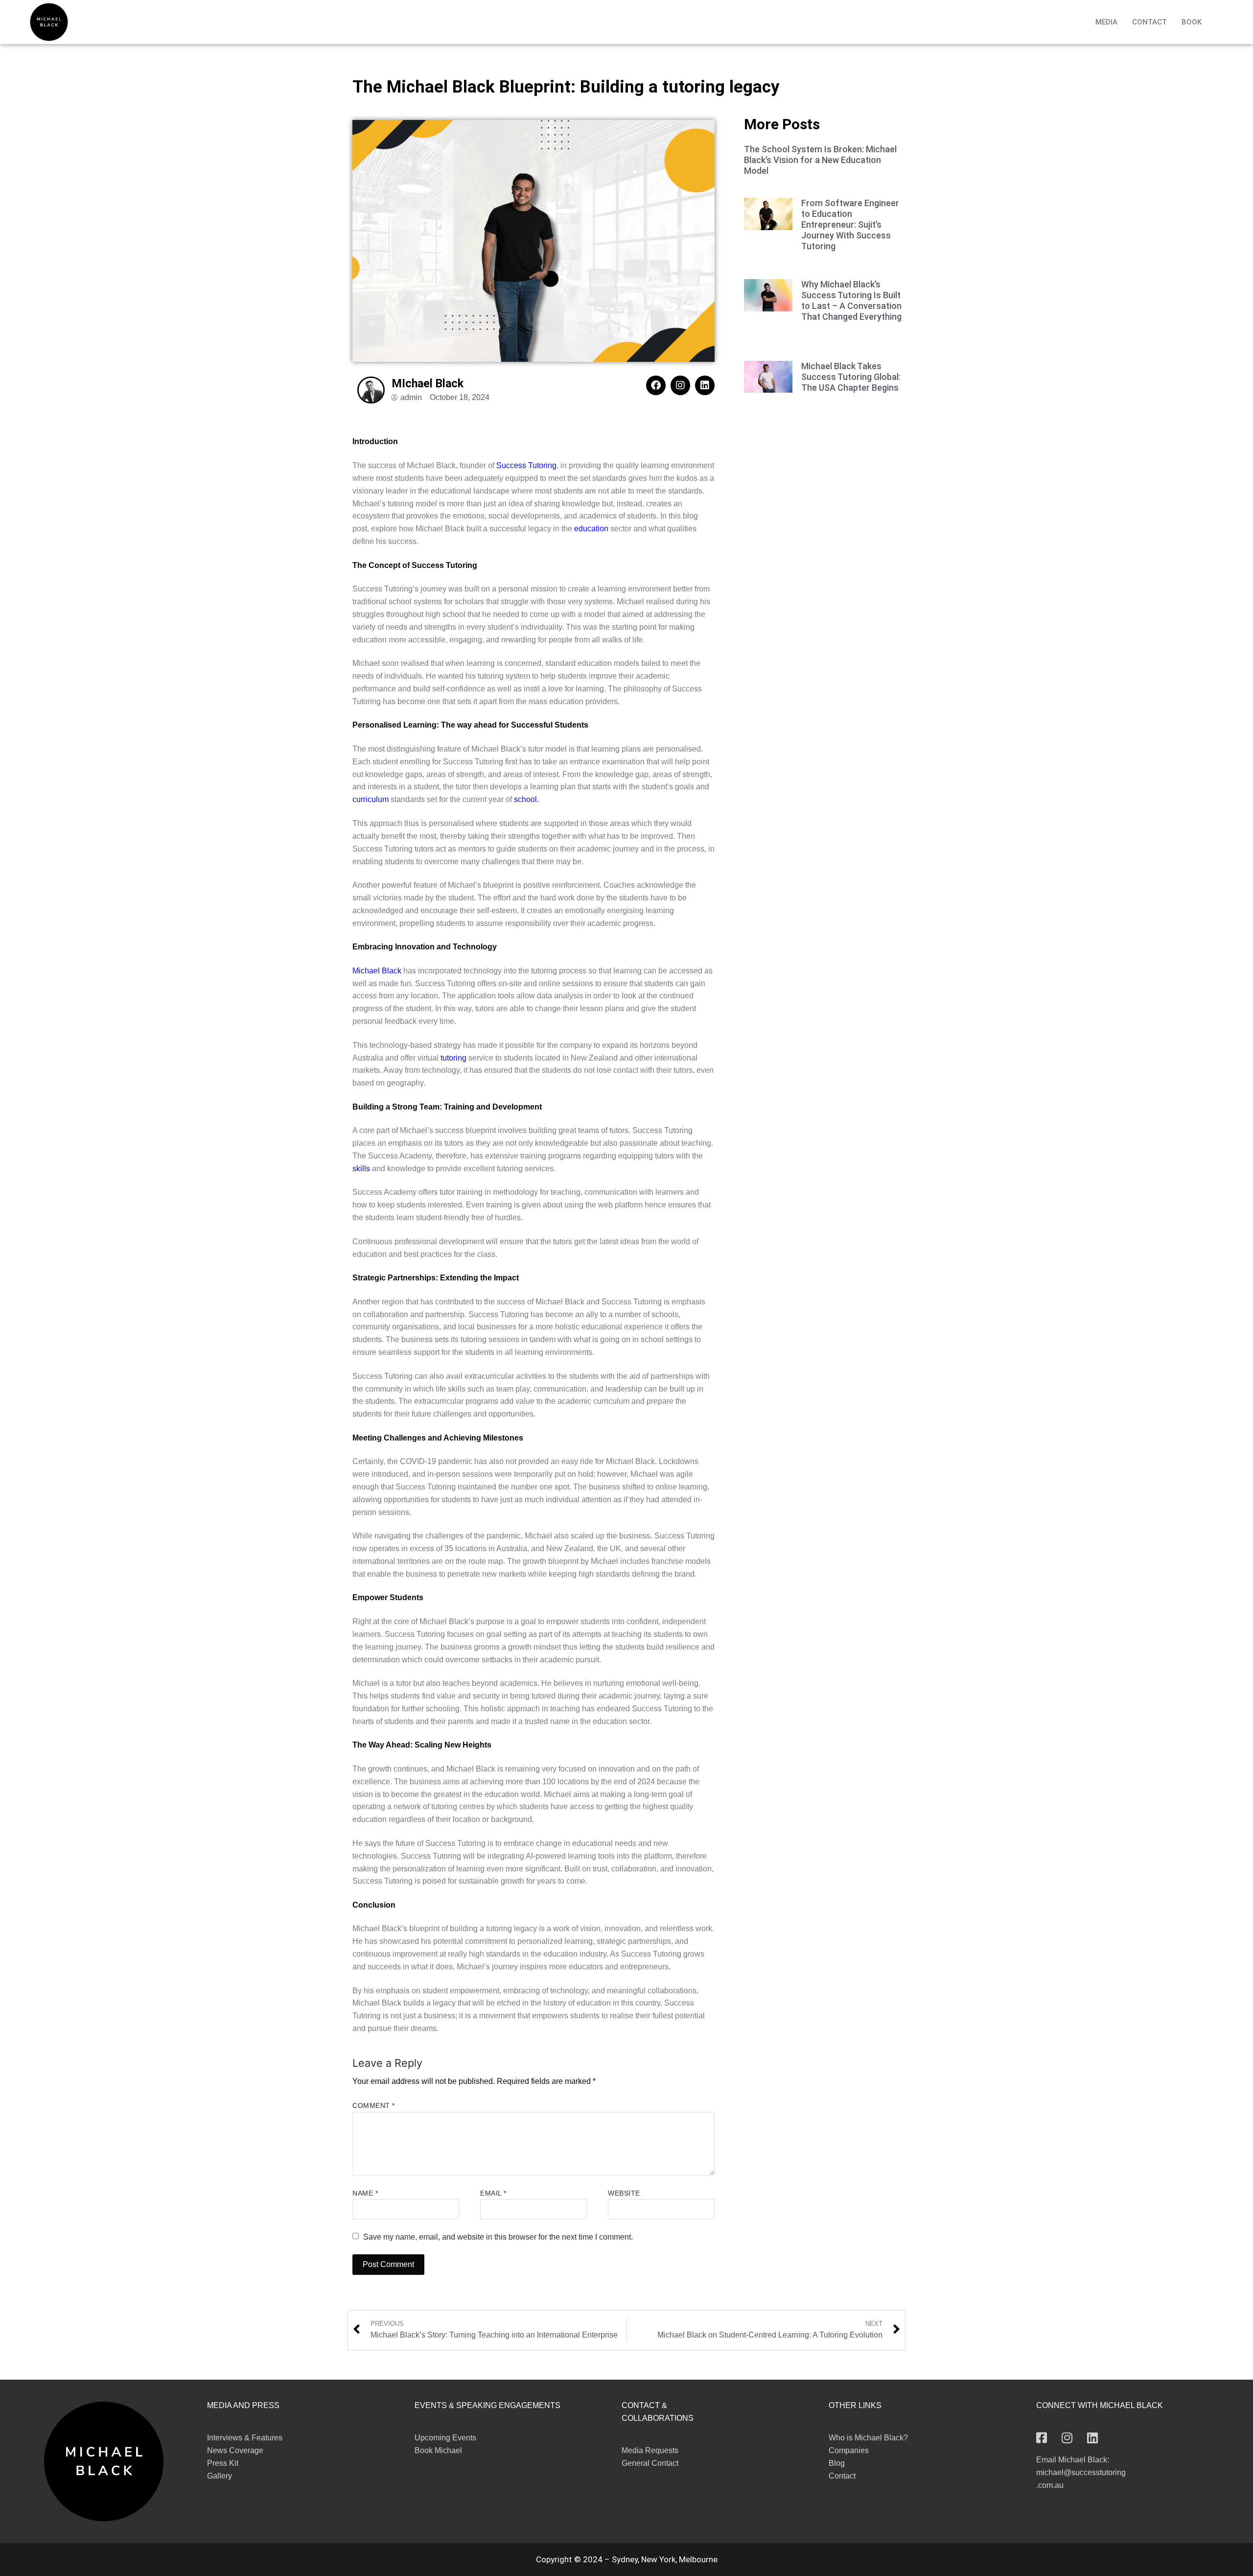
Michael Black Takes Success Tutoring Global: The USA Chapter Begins (851, 377)
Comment (374, 2106)
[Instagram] (680, 385)
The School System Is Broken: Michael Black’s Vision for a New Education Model (820, 160)
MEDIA (1106, 22)
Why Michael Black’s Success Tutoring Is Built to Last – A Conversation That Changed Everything (851, 300)
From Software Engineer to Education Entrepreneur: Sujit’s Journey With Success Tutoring (850, 225)
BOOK (1192, 22)
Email (493, 2193)
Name (365, 2193)
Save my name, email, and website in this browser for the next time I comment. (498, 2237)
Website (624, 2193)
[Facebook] (656, 385)
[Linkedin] (705, 385)
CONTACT (1149, 22)
